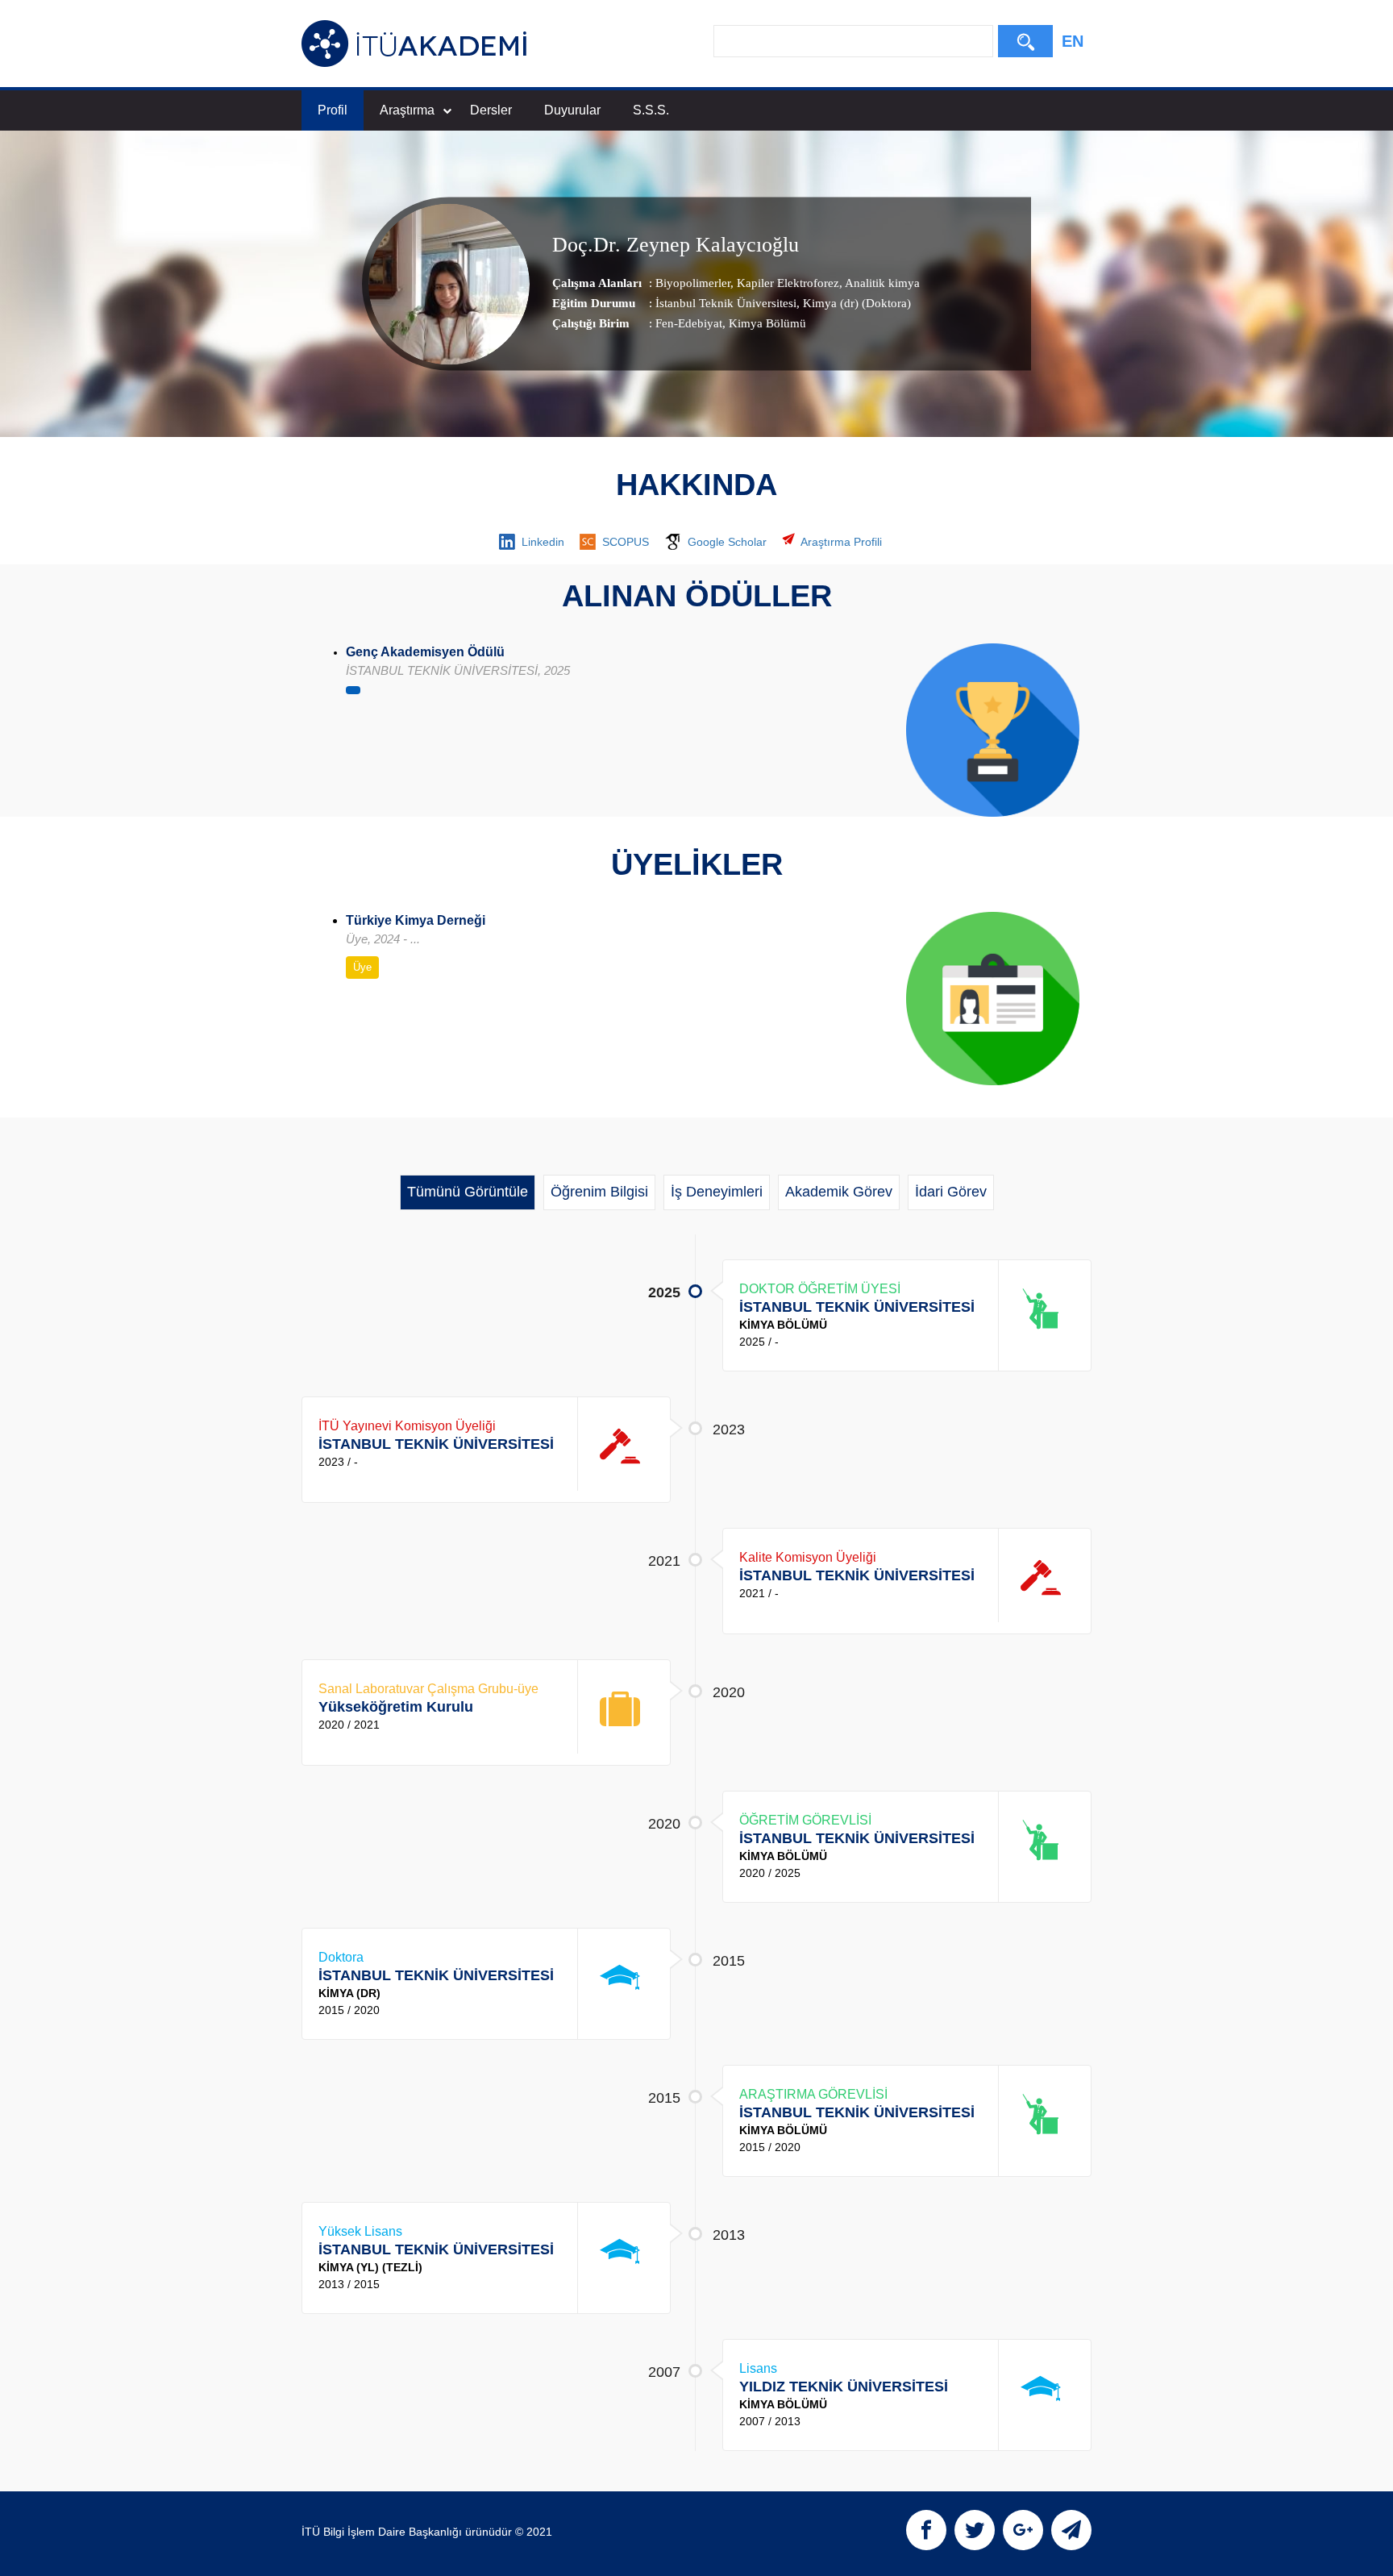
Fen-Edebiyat (689, 323)
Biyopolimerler (693, 283)
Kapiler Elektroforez (786, 283)
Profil (333, 110)
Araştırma (407, 110)
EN (1073, 41)
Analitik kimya (881, 283)
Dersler (491, 110)
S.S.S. (651, 110)
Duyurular (572, 110)
